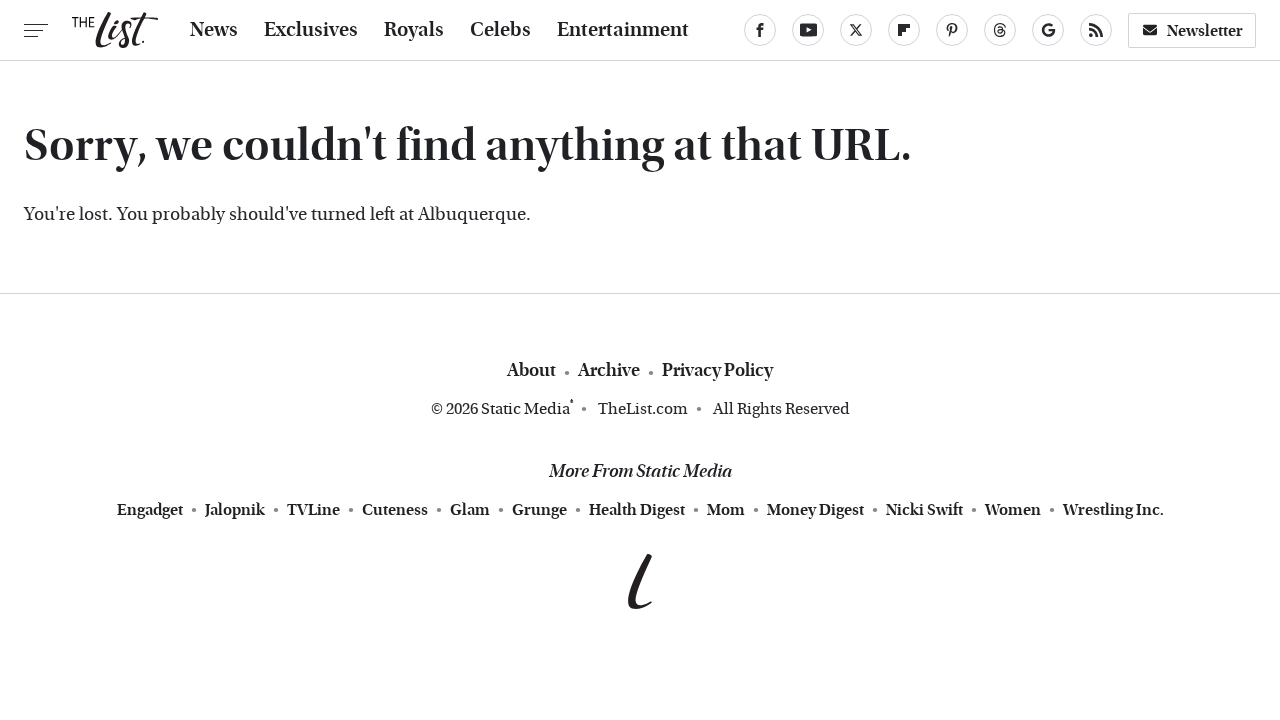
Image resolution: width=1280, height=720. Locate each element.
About (531, 370)
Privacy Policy (717, 370)
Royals (414, 30)
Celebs (500, 30)
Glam (470, 509)
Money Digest (815, 509)
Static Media (525, 408)
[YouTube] (808, 30)
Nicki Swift (924, 509)
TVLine (313, 509)
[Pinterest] (952, 30)
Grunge (539, 509)
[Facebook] (760, 30)
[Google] (1048, 30)
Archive (609, 370)
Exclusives (311, 30)
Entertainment (623, 30)
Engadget (150, 509)
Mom (726, 509)
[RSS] (1096, 30)
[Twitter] (856, 30)
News (214, 30)
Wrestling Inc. (1113, 509)
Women (1013, 509)
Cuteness (395, 509)
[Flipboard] (904, 30)
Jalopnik (235, 509)
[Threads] (1000, 30)
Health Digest (637, 509)
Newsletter (1205, 30)
